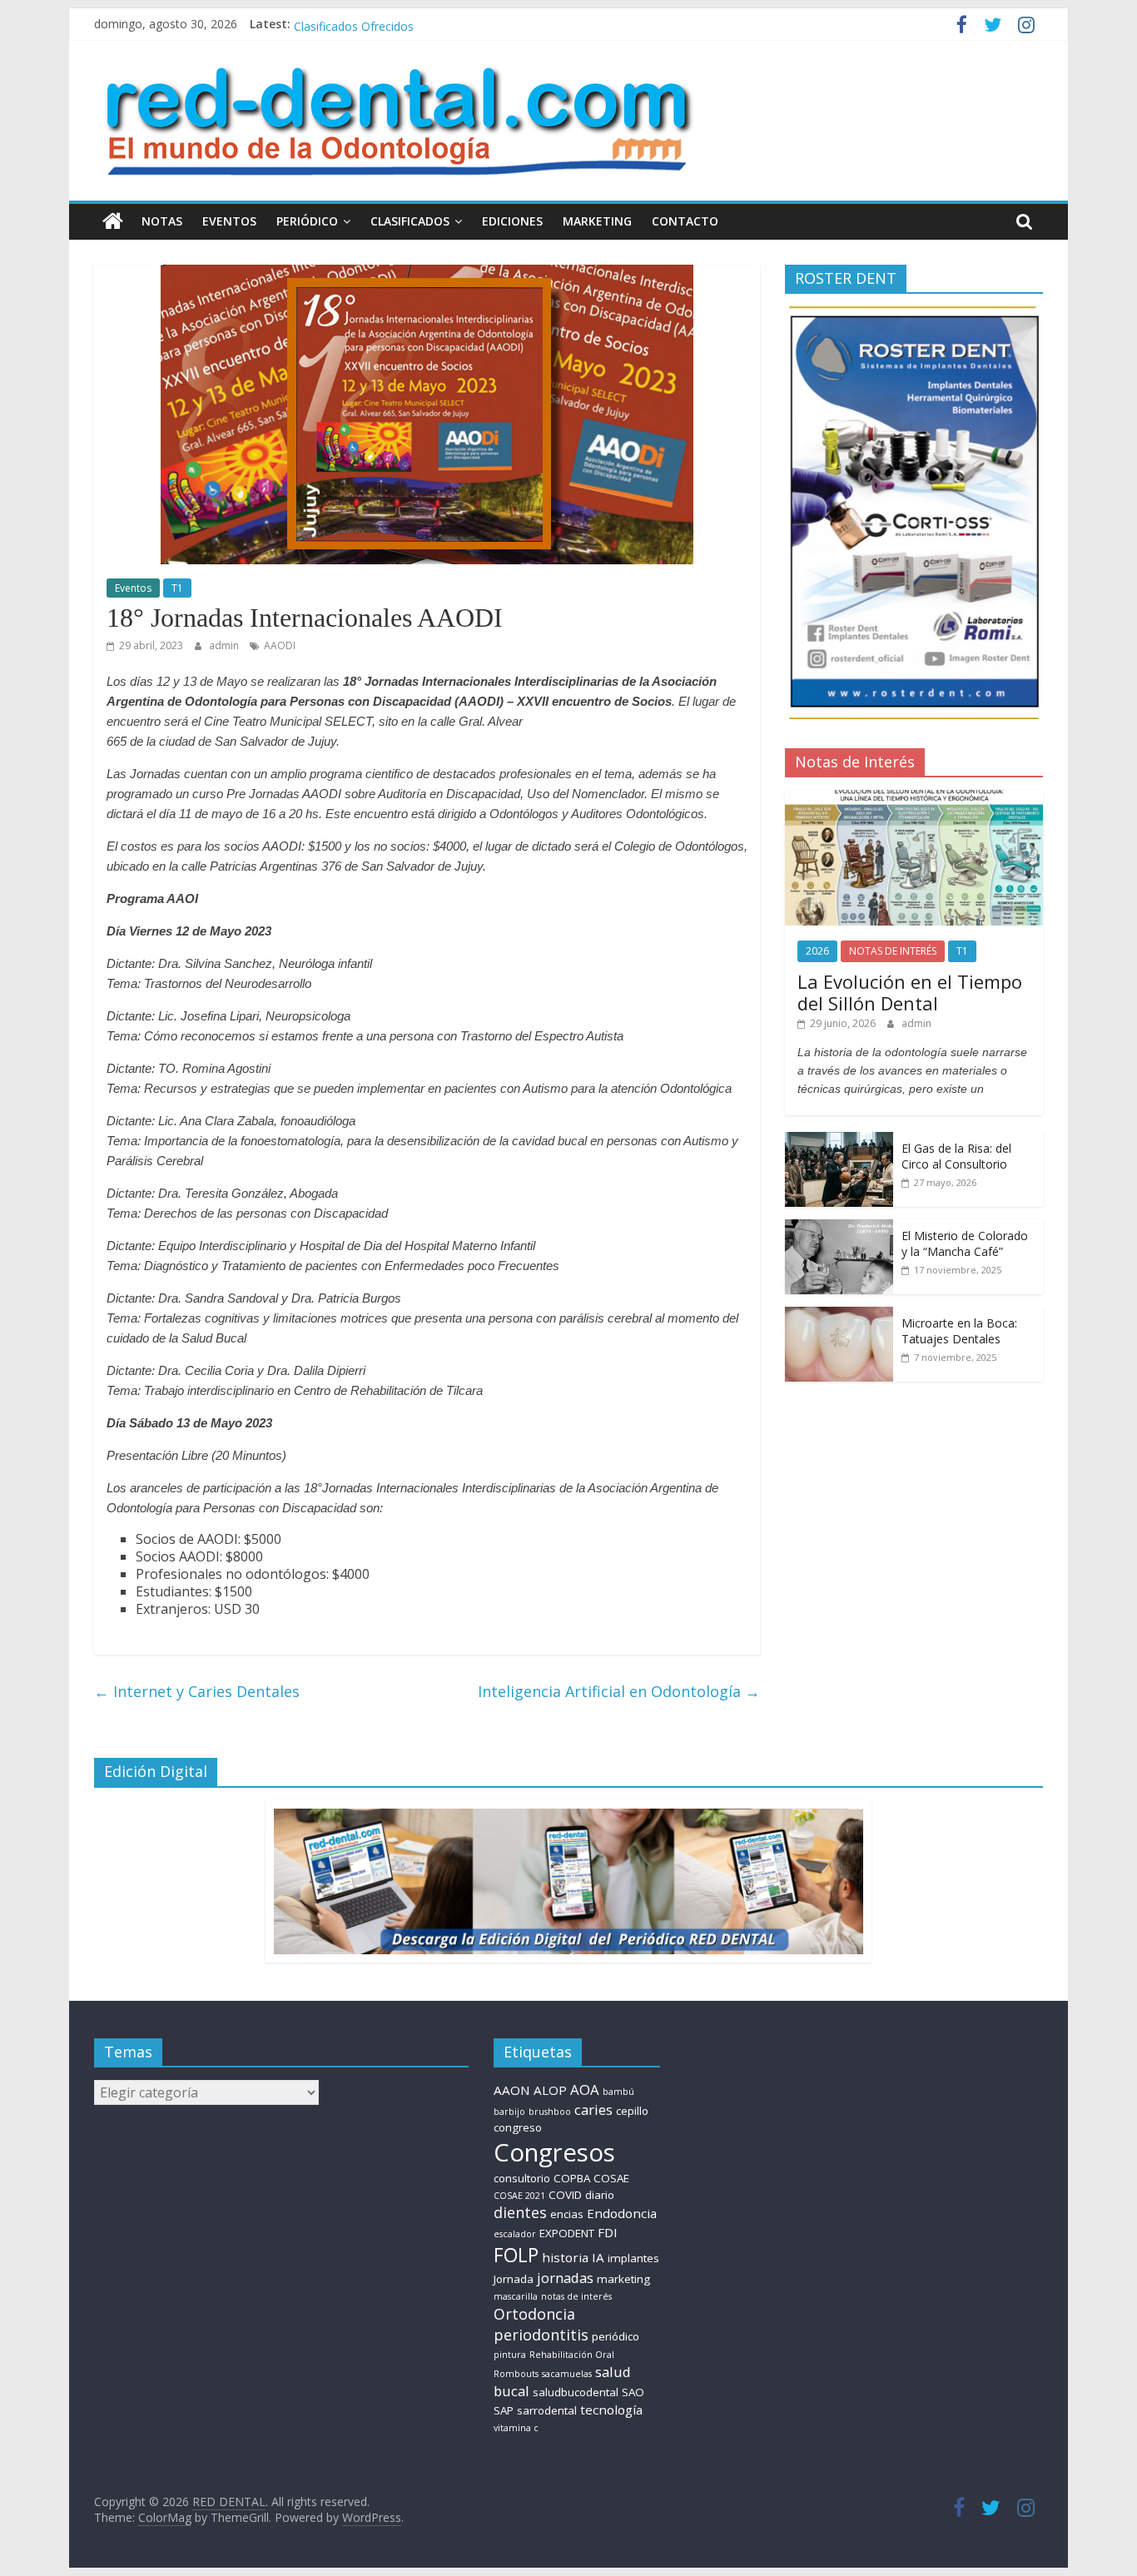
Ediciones (512, 221)
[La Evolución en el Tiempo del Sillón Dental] (914, 799)
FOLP (516, 2255)
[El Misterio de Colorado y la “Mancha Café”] (839, 1228)
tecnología (611, 2410)
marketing (623, 2279)
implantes (633, 2258)
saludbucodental (576, 2392)
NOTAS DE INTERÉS (893, 951)
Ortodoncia (534, 2314)
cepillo (632, 2111)
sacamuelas (567, 2374)
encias (567, 2214)
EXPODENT (567, 2233)
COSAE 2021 (519, 2196)
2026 (817, 951)
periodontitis (541, 2335)
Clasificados (410, 221)
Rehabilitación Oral (572, 2355)
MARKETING (597, 221)
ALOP (550, 2090)
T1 (177, 588)
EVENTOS (229, 221)
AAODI (280, 645)
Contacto (685, 221)
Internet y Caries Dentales (197, 1691)
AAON (512, 2090)
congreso (518, 2127)
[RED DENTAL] (113, 221)
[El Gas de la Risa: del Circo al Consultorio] (839, 1141)
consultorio (522, 2178)
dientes (520, 2212)
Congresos (554, 2152)
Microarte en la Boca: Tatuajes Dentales (959, 1331)
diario (600, 2195)
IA (598, 2257)
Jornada (514, 2279)
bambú (618, 2092)
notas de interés (576, 2296)
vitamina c (516, 2428)
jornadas (565, 2278)
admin (225, 645)
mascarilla (516, 2296)
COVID (565, 2195)
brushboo (550, 2112)
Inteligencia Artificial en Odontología (619, 1691)
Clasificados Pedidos (349, 24)
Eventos (133, 588)
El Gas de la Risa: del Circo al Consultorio (956, 1156)
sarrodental (547, 2410)
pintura (510, 2355)
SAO (633, 2392)
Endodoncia (622, 2213)
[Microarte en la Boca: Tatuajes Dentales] (839, 1315)
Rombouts (516, 2374)
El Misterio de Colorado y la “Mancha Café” (965, 1244)
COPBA (572, 2178)
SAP (504, 2410)
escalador (515, 2234)
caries (593, 2109)
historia (565, 2257)
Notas (162, 221)
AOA (585, 2090)
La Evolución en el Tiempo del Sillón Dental (910, 992)
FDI (608, 2232)
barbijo (509, 2112)
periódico (616, 2336)
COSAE (611, 2178)
